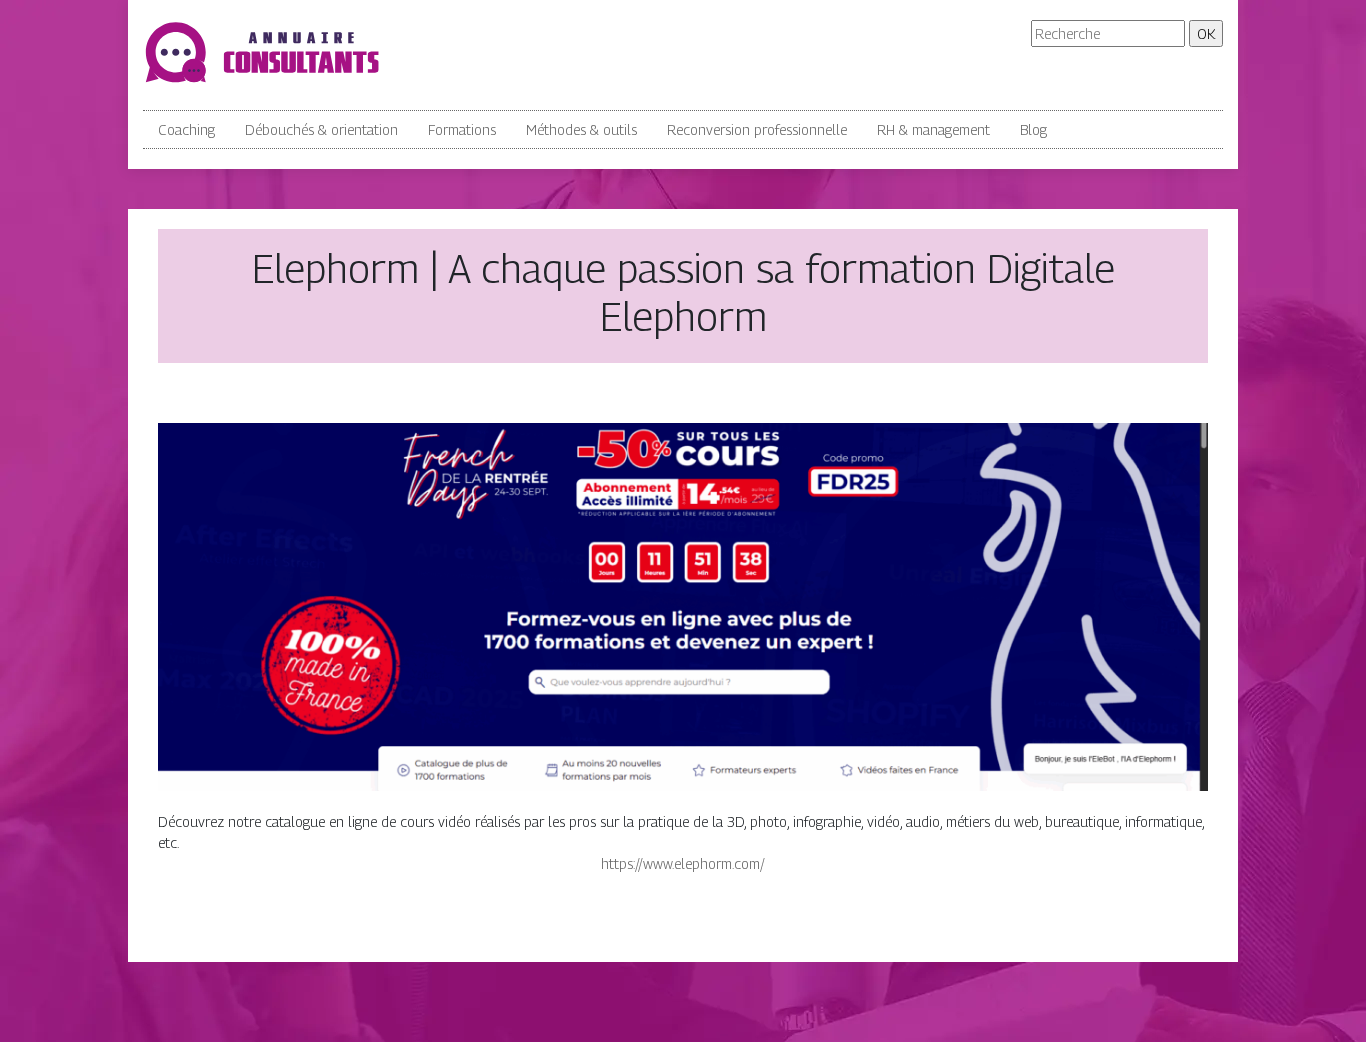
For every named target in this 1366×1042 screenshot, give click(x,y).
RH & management (933, 129)
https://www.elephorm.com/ (683, 863)
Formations (462, 129)
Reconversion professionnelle (757, 129)
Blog (1033, 129)
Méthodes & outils (581, 129)
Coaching (186, 129)
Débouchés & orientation (321, 129)
